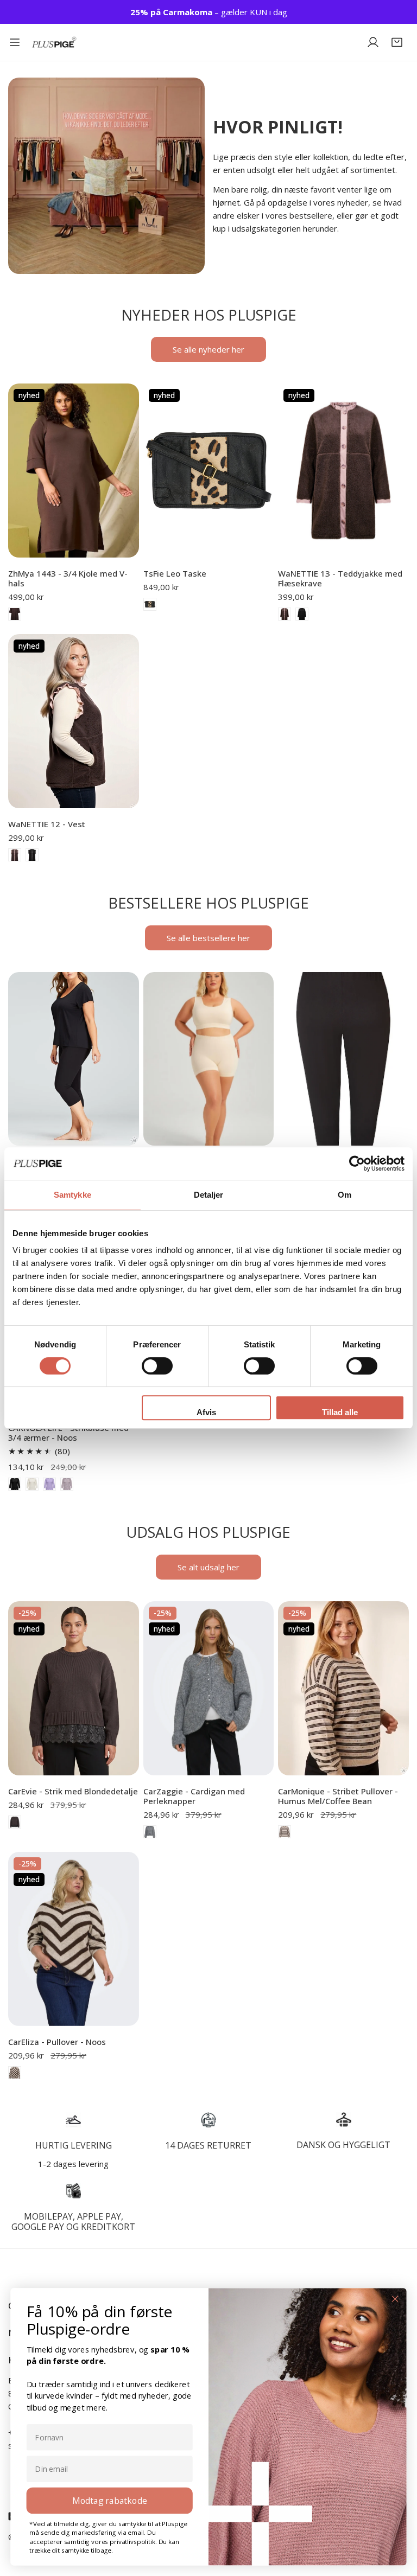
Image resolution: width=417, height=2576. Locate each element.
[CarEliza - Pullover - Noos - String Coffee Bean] (15, 2073)
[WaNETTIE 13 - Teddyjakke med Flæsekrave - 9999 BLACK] (302, 614)
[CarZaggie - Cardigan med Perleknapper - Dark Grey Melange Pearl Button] (150, 1832)
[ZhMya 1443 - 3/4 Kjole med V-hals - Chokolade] (15, 614)
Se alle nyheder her (208, 349)
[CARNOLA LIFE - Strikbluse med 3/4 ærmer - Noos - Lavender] (49, 1484)
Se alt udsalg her (208, 1567)
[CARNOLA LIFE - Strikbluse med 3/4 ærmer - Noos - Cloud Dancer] (32, 1484)
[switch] (157, 1366)
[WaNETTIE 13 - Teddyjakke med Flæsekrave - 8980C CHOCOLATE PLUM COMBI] (285, 614)
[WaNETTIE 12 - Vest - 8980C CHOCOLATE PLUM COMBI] (15, 855)
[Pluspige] (54, 43)
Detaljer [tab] (209, 1195)
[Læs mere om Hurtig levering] (74, 2120)
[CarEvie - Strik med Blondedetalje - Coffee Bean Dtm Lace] (15, 1822)
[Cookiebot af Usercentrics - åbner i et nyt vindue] (357, 1164)
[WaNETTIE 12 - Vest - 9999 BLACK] (32, 855)
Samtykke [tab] (72, 1195)
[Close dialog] (395, 2299)
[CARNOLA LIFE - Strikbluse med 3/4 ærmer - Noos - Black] (15, 1484)
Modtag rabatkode (109, 2500)
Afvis (206, 1412)
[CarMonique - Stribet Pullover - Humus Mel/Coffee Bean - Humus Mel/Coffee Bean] (285, 1832)
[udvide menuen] (15, 42)
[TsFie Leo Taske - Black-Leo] (150, 604)
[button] (397, 42)
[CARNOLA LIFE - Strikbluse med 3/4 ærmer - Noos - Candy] (67, 1484)
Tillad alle (340, 1412)
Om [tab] (345, 1195)
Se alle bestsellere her (208, 938)
